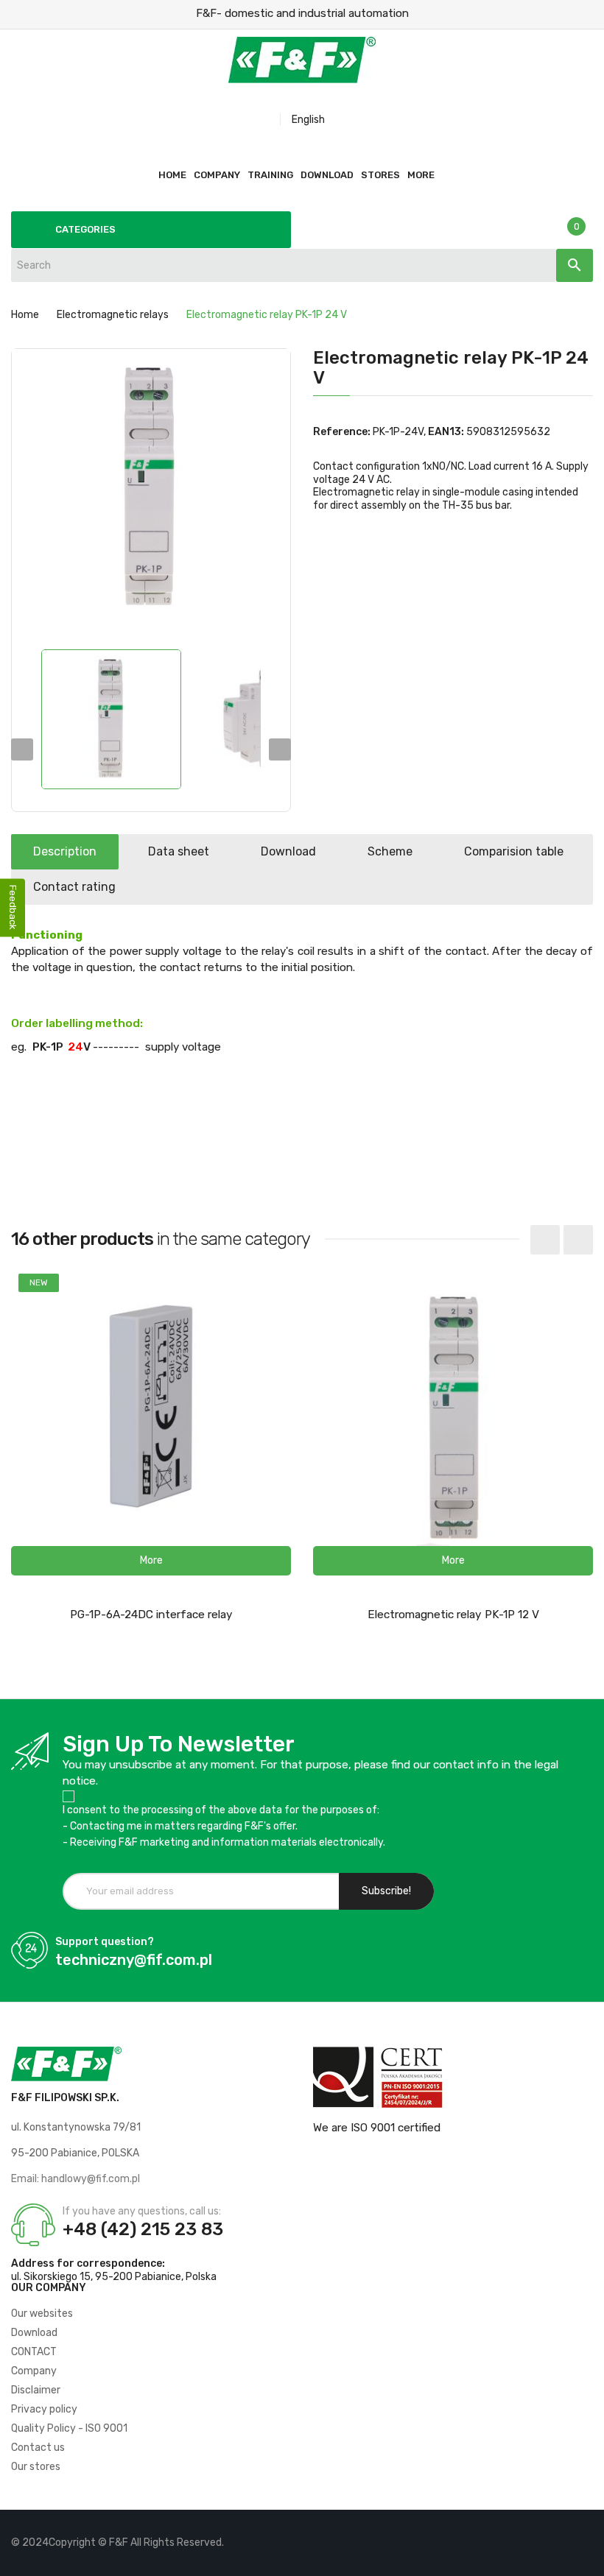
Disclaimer (36, 2390)
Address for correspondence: (88, 2263)
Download (288, 851)
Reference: (342, 432)
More (421, 175)
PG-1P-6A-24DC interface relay (151, 1615)
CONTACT (34, 2352)
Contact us (38, 2448)
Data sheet (179, 851)
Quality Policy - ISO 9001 (69, 2428)
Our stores (36, 2467)
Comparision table (514, 851)
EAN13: (446, 432)
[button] (151, 1561)
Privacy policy (44, 2409)
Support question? (105, 1942)
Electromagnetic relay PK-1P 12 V (453, 1615)
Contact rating (74, 887)
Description (65, 851)
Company (34, 2371)
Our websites (42, 2314)
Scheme (390, 851)
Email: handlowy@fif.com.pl (75, 2179)
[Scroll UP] (586, 2558)
